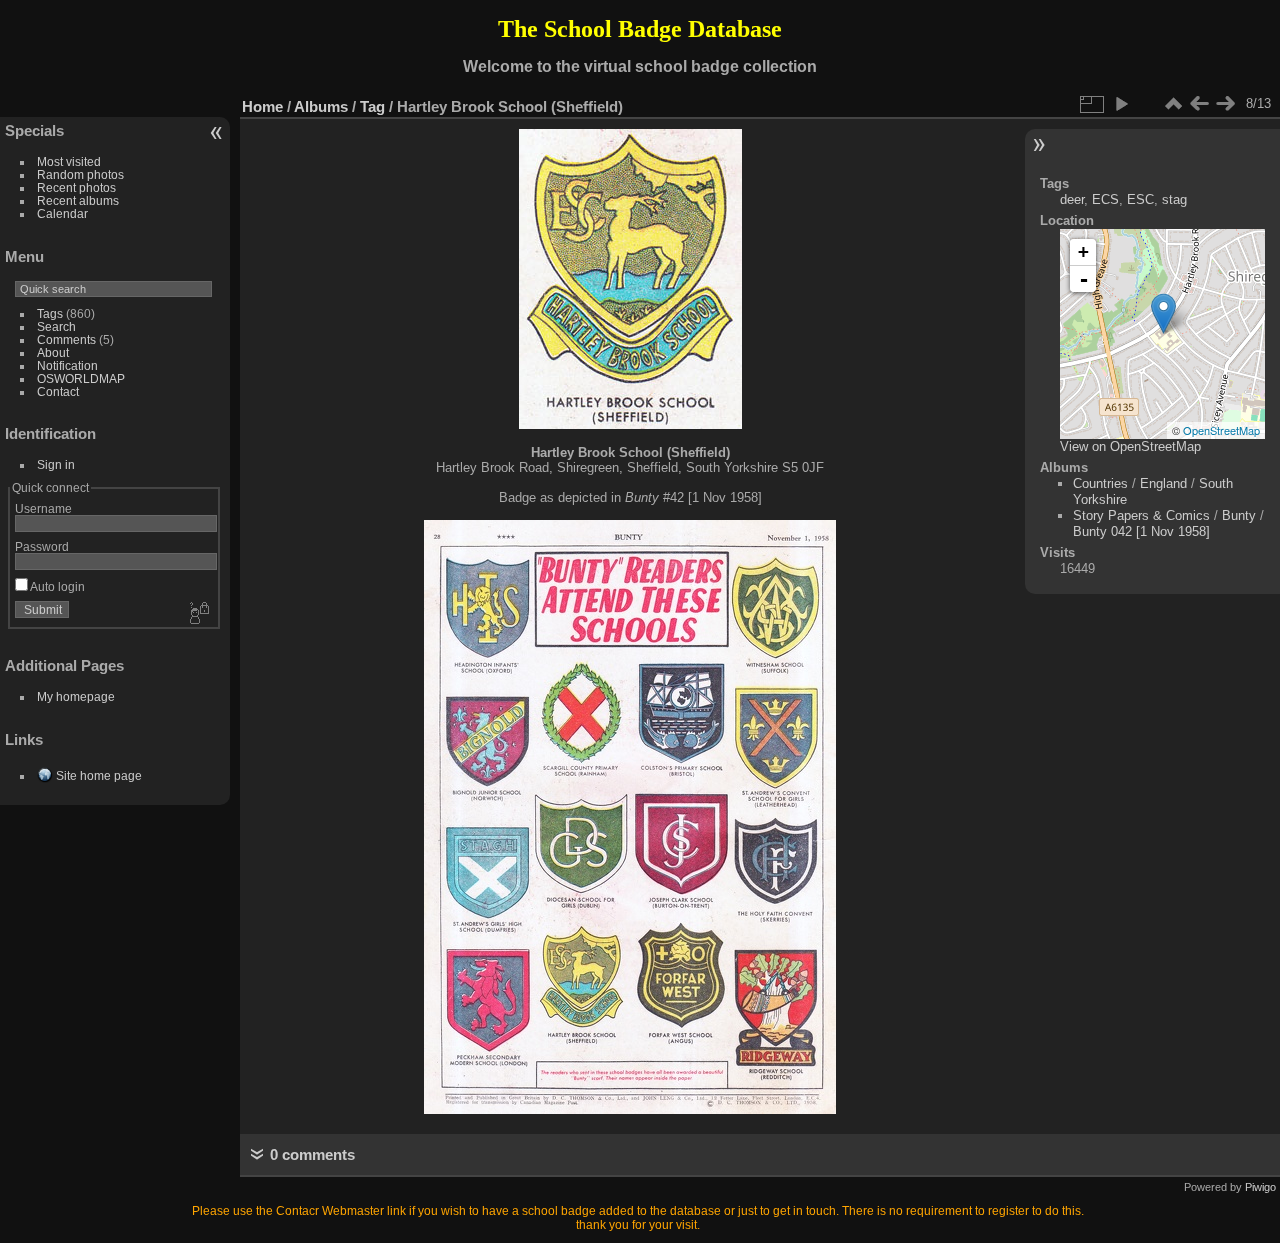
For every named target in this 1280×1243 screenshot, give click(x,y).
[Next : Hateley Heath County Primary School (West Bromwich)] (1225, 104)
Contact (58, 391)
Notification (67, 365)
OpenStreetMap (1221, 430)
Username (43, 508)
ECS (1105, 199)
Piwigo (1260, 1187)
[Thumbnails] (1173, 104)
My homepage (76, 696)
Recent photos (76, 187)
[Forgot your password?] (198, 614)
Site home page (99, 775)
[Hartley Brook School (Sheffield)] (1163, 313)
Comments (66, 339)
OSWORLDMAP (81, 378)
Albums (321, 106)
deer (1072, 199)
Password (42, 546)
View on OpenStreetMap (1130, 446)
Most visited (69, 161)
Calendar (62, 213)
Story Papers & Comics (1141, 515)
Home (262, 106)
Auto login (56, 586)
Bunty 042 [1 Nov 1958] (1141, 531)
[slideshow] (1121, 104)
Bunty (1239, 515)
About (53, 352)
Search (56, 326)
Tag (372, 106)
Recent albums (78, 200)
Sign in (56, 464)
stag (1174, 199)
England (1163, 483)
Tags (50, 313)
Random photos (80, 174)
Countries (1100, 483)
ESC (1140, 199)
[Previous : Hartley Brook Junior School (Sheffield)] (1199, 104)
